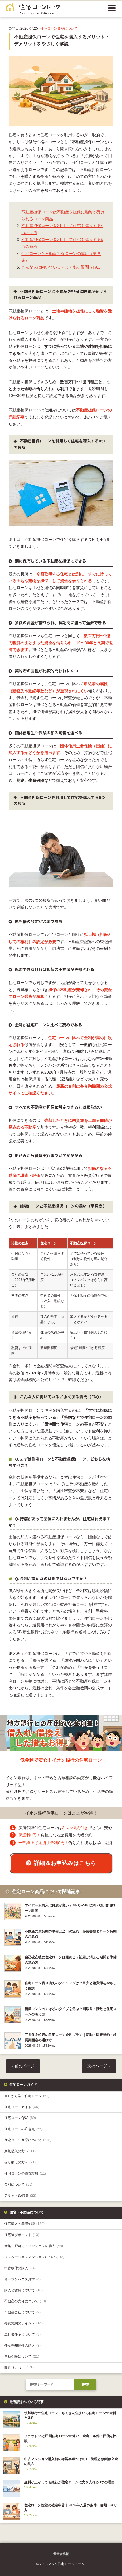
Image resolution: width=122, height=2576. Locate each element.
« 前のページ (23, 2066)
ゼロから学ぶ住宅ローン (27, 2096)
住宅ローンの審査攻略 (25, 2173)
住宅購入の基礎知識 (24, 2224)
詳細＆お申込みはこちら (65, 1863)
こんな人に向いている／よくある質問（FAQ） (63, 267)
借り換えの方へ (20, 2162)
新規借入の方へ (20, 2151)
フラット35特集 (20, 2196)
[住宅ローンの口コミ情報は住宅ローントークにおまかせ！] (33, 11)
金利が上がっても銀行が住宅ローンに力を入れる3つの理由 (69, 2482)
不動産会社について (22, 2312)
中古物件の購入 (20, 2268)
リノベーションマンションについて (34, 2257)
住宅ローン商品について (59, 28)
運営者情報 (61, 2554)
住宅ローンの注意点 (23, 2129)
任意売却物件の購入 (22, 2346)
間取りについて (19, 2368)
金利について (18, 2184)
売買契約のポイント (23, 2323)
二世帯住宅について (22, 2334)
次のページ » (99, 2066)
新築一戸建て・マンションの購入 (34, 2246)
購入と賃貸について (23, 2290)
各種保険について (22, 2357)
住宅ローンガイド (22, 2107)
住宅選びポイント (22, 2235)
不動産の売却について (25, 2301)
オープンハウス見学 (22, 2279)
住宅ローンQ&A (20, 2118)
